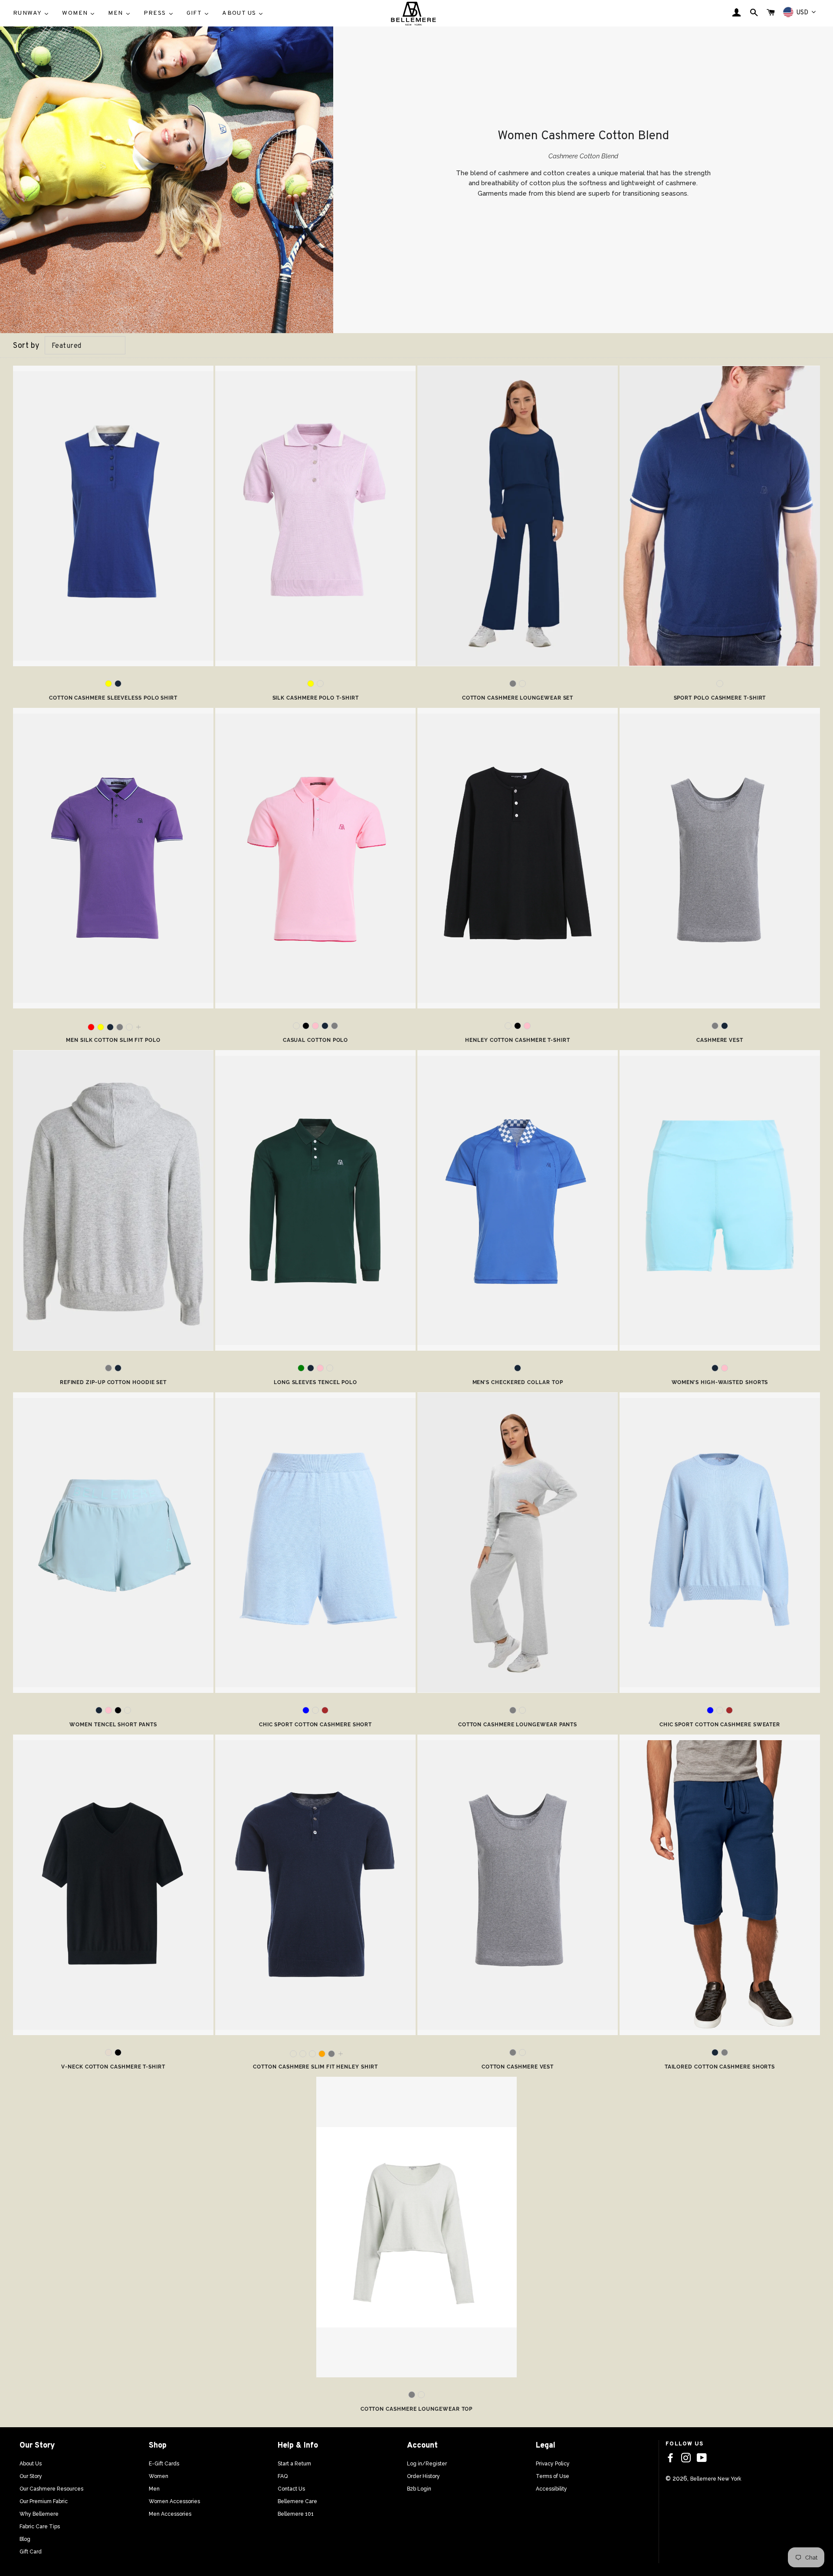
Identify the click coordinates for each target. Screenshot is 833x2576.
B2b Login (419, 2489)
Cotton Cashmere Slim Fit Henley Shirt (315, 2067)
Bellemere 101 (296, 2514)
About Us (31, 2464)
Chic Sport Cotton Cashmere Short (315, 1725)
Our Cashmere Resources (51, 2489)
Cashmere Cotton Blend (583, 156)
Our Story (31, 2476)
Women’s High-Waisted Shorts (720, 1382)
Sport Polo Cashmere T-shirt (720, 698)
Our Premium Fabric (44, 2501)
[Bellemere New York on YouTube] (702, 2458)
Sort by (26, 346)
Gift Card (31, 2552)
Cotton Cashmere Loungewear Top (417, 2409)
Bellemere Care (297, 2501)
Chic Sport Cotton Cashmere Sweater (720, 1725)
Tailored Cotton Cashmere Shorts (720, 2067)
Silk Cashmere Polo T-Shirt (316, 698)
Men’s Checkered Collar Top (518, 1382)
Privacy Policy (553, 2464)
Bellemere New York (716, 2479)
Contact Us (291, 2489)
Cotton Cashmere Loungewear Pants (518, 1725)
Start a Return (294, 2464)
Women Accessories (174, 2501)
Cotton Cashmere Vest (518, 2067)
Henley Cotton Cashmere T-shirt (518, 1040)
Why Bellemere (39, 2514)
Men (154, 2489)
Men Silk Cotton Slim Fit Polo (113, 1040)
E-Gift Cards (164, 2464)
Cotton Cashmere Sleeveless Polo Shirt (113, 698)
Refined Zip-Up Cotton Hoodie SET (113, 1382)
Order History (423, 2476)
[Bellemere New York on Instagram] (686, 2458)
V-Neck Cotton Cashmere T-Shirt (113, 2067)
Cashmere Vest (720, 1040)
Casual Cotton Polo (316, 1040)
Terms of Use (553, 2476)
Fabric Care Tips (40, 2527)
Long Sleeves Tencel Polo (315, 1382)
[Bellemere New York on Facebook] (670, 2458)
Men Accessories (170, 2514)
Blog (25, 2539)
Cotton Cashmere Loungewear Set (518, 698)
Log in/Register (427, 2464)
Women (159, 2476)
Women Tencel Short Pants (113, 1725)
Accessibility (551, 2489)
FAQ (283, 2476)
